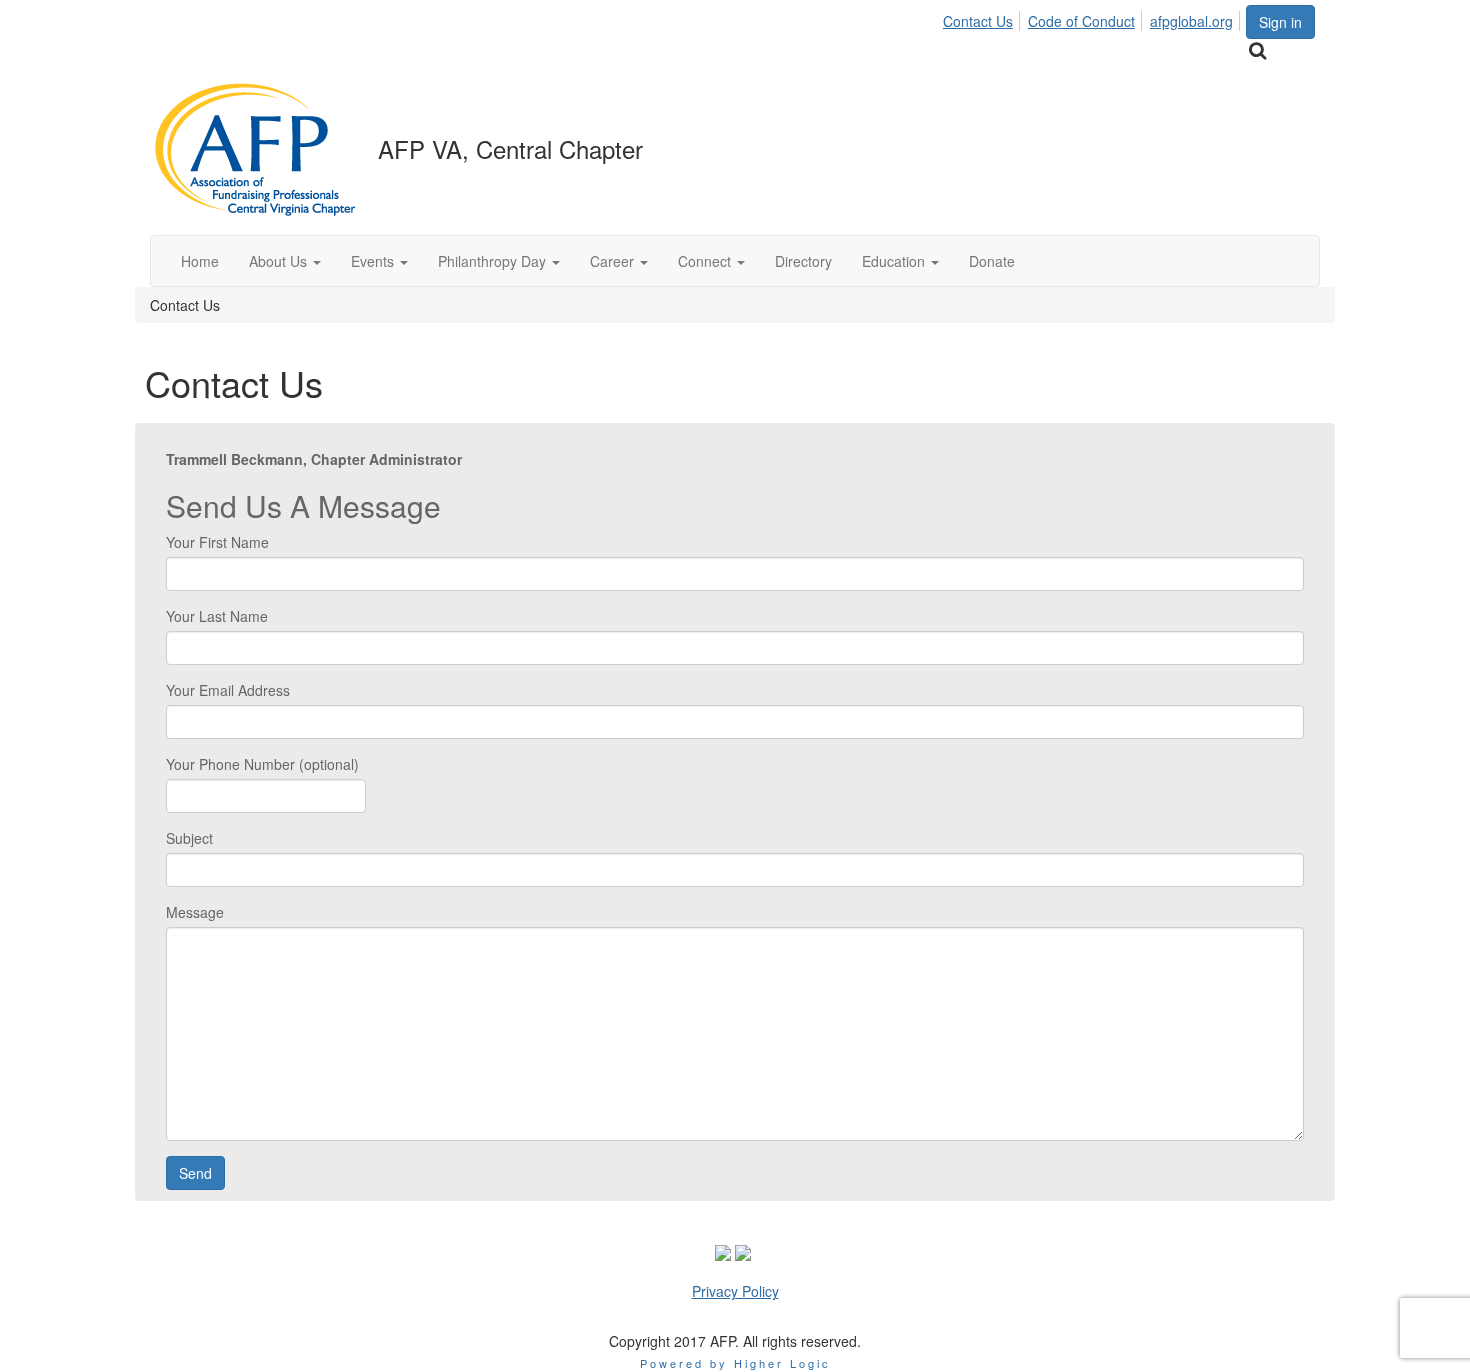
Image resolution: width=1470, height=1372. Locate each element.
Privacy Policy (735, 1291)
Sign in (1280, 22)
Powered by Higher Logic (735, 1363)
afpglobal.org (1191, 21)
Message (195, 912)
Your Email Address (228, 690)
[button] (285, 261)
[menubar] (1093, 18)
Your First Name (217, 542)
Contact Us (978, 21)
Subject (189, 838)
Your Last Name (217, 616)
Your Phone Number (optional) (262, 764)
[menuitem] (983, 18)
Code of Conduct (1081, 21)
